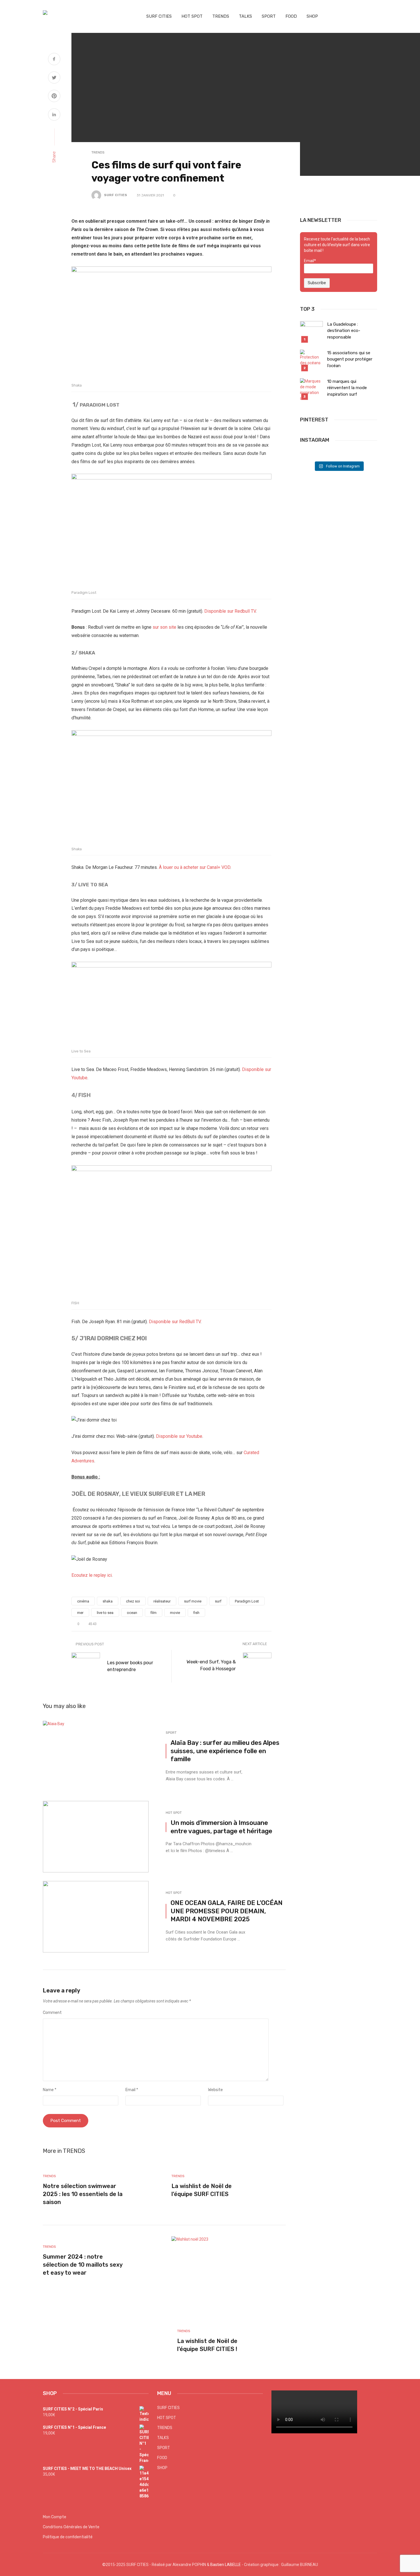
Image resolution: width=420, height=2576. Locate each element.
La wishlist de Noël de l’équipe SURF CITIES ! (207, 2345)
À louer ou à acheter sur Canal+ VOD (195, 867)
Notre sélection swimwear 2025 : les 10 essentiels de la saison (83, 2194)
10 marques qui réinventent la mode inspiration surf (347, 388)
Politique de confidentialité (68, 2537)
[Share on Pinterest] (54, 97)
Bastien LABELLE (226, 2565)
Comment (52, 2013)
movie (175, 1613)
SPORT (269, 16)
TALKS (245, 16)
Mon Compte (55, 2517)
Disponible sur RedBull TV (175, 1322)
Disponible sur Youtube (179, 1436)
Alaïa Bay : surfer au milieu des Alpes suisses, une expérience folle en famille (225, 1751)
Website (215, 2090)
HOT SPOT (192, 16)
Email (132, 2090)
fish (196, 1613)
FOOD (291, 16)
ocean (132, 1613)
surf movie (193, 1601)
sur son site (164, 627)
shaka (108, 1601)
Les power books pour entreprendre (130, 1666)
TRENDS (221, 16)
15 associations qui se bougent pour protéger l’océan (350, 359)
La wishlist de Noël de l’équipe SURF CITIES (202, 2190)
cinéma (83, 1601)
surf (218, 1601)
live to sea (105, 1613)
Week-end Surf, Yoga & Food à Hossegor (211, 1665)
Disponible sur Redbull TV (230, 611)
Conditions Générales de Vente (71, 2527)
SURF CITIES (159, 16)
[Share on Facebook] (54, 60)
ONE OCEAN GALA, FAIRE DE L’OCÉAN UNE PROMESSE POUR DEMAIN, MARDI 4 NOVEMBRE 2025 (227, 1911)
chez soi (133, 1601)
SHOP (312, 16)
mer (80, 1613)
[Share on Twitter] (54, 78)
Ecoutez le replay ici (92, 1575)
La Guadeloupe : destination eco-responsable (344, 331)
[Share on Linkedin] (54, 115)
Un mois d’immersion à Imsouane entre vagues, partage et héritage (221, 1827)
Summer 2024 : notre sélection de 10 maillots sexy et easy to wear (83, 2265)
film (154, 1613)
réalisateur (162, 1601)
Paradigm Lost (247, 1601)
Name (50, 2090)
